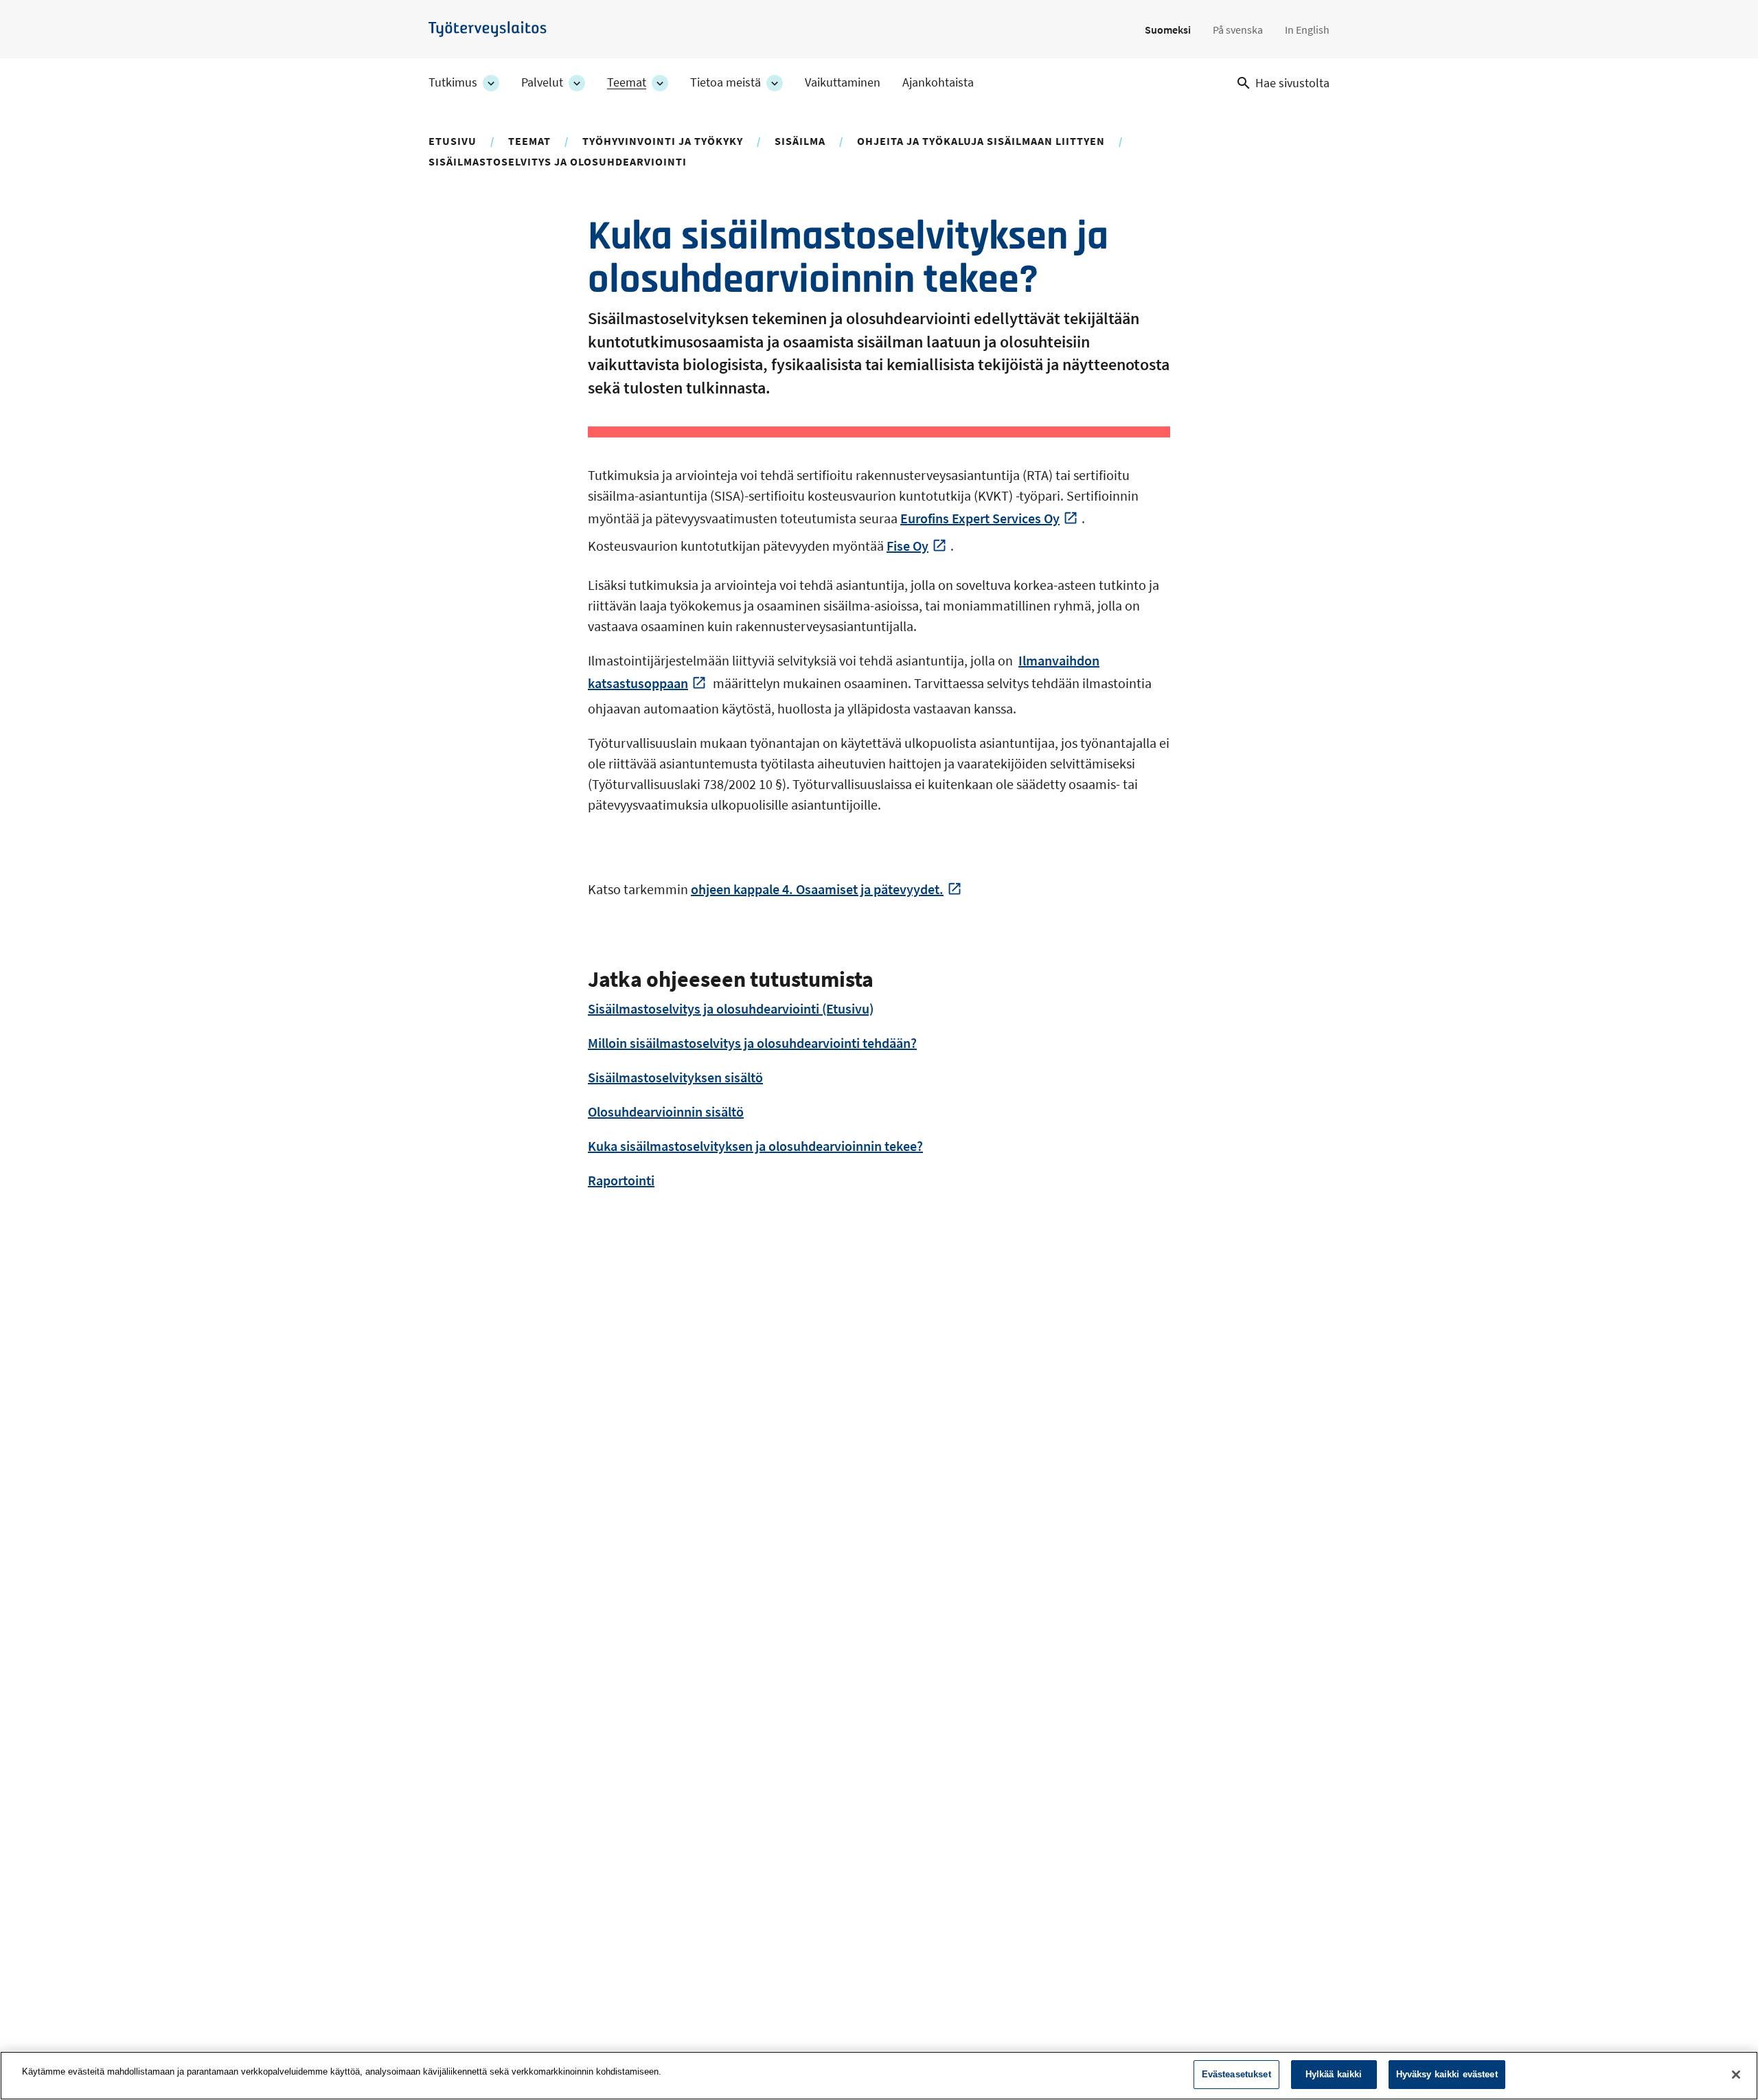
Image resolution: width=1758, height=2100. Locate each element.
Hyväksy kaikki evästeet (1447, 2074)
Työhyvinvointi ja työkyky (663, 141)
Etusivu (453, 141)
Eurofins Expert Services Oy (980, 518)
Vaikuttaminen (843, 82)
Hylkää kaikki (1334, 2074)
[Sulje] (1736, 2075)
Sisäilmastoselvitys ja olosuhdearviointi (558, 161)
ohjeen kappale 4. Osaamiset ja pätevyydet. (817, 889)
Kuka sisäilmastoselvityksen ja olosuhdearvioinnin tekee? (755, 1146)
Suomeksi (1168, 30)
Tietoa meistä (726, 82)
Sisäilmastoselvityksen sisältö (675, 1077)
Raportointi (621, 1180)
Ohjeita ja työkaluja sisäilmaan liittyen (981, 141)
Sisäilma (800, 141)
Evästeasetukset (1236, 2074)
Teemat (627, 82)
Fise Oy (907, 546)
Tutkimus (453, 82)
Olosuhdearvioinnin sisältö (666, 1111)
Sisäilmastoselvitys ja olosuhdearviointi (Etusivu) (731, 1008)
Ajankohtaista (938, 82)
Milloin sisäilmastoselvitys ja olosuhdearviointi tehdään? (752, 1043)
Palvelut (542, 82)
